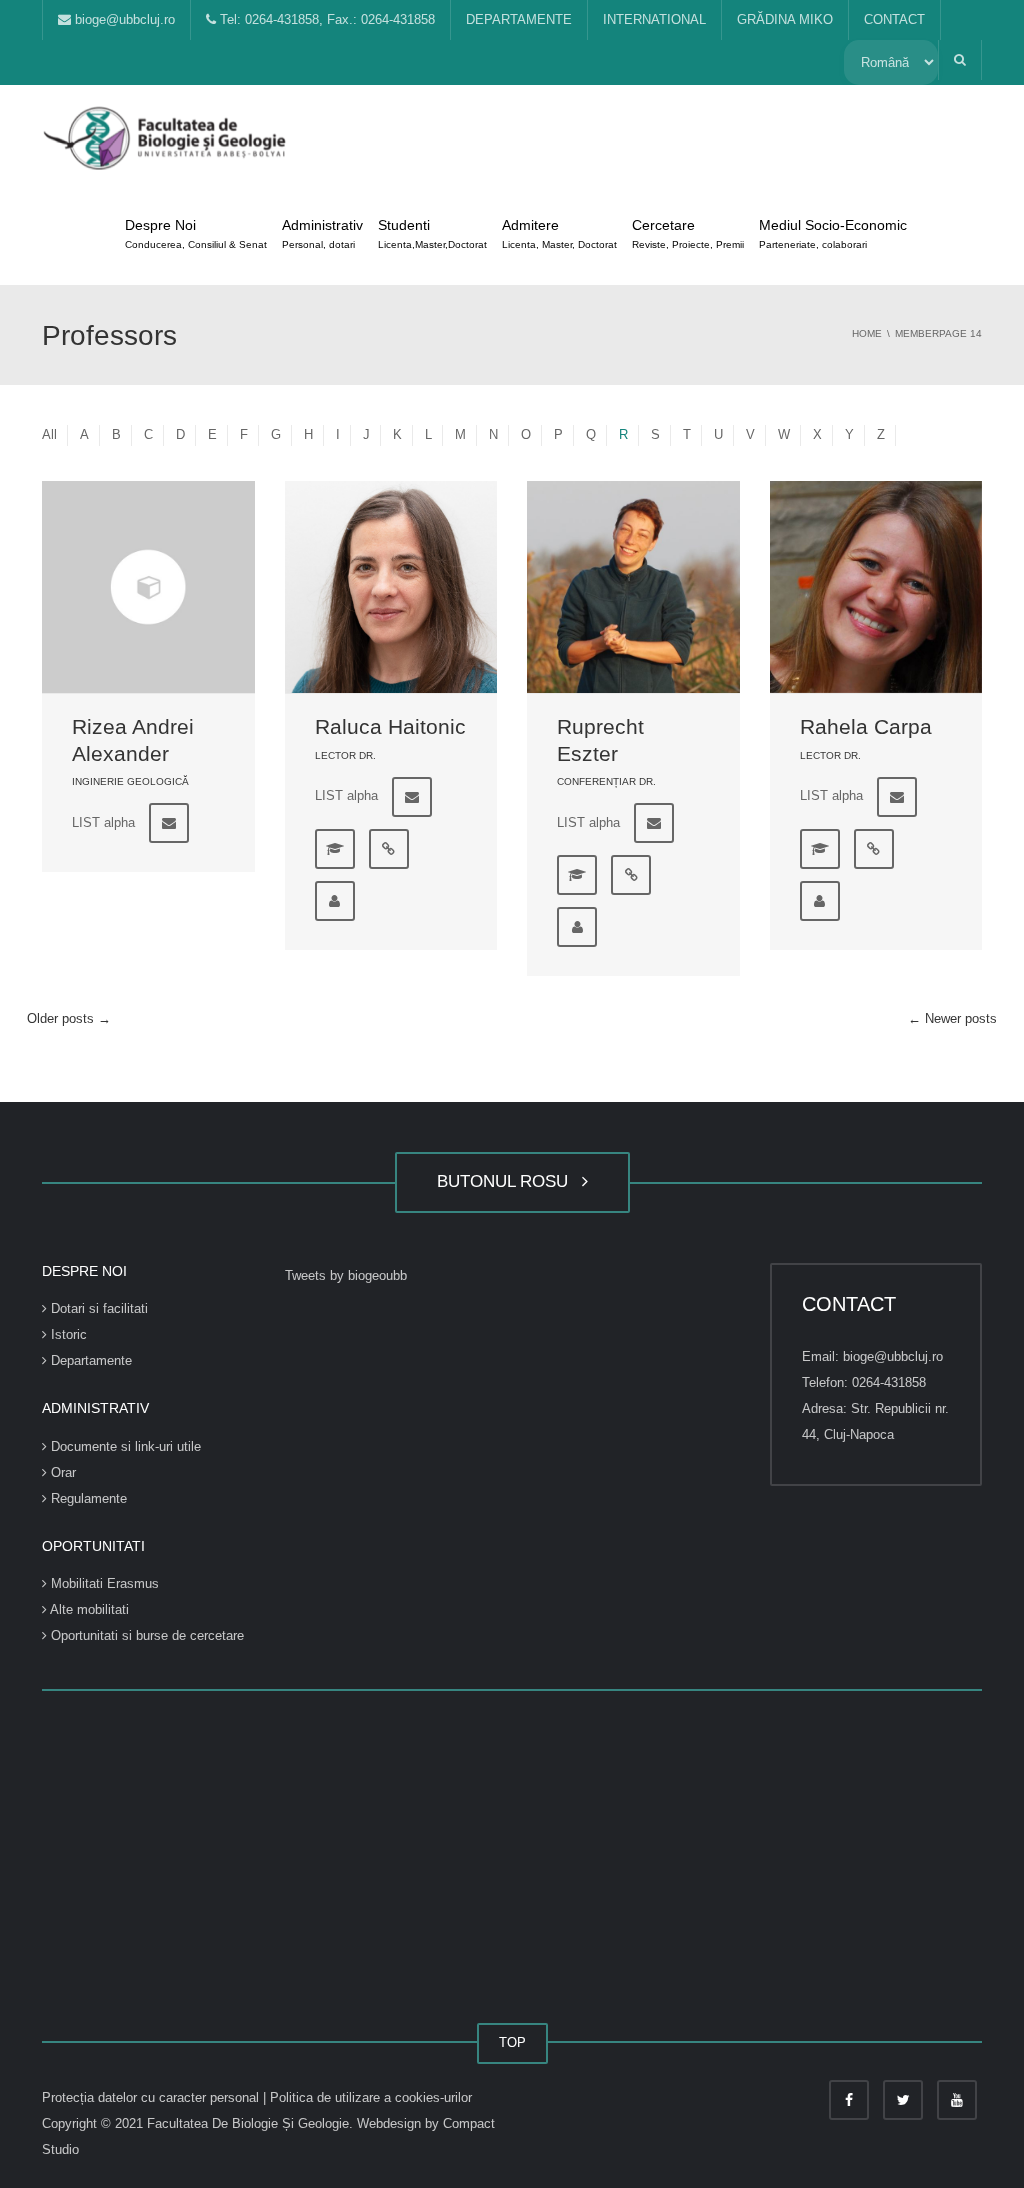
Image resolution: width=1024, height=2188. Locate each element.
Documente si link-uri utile (124, 1446)
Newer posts (952, 1018)
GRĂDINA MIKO (785, 19)
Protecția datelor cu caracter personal (152, 2097)
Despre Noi (196, 233)
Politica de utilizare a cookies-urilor (371, 2097)
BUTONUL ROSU (507, 1181)
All (49, 434)
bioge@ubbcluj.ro (123, 19)
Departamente (89, 1360)
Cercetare (688, 233)
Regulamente (87, 1498)
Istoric (67, 1334)
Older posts (69, 1018)
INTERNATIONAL (654, 19)
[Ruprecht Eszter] (633, 587)
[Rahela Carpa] (876, 587)
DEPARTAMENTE (519, 19)
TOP (512, 2042)
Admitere (559, 233)
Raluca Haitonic (390, 726)
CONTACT (894, 19)
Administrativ (322, 233)
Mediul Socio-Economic (833, 233)
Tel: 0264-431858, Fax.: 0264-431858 (325, 19)
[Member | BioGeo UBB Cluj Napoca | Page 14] (167, 134)
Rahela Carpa (866, 726)
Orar (61, 1472)
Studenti (432, 233)
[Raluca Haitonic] (391, 587)
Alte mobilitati (88, 1609)
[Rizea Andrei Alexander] (148, 587)
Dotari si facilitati (97, 1308)
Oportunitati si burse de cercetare (145, 1635)
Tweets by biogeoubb (346, 1275)
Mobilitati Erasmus (103, 1583)
